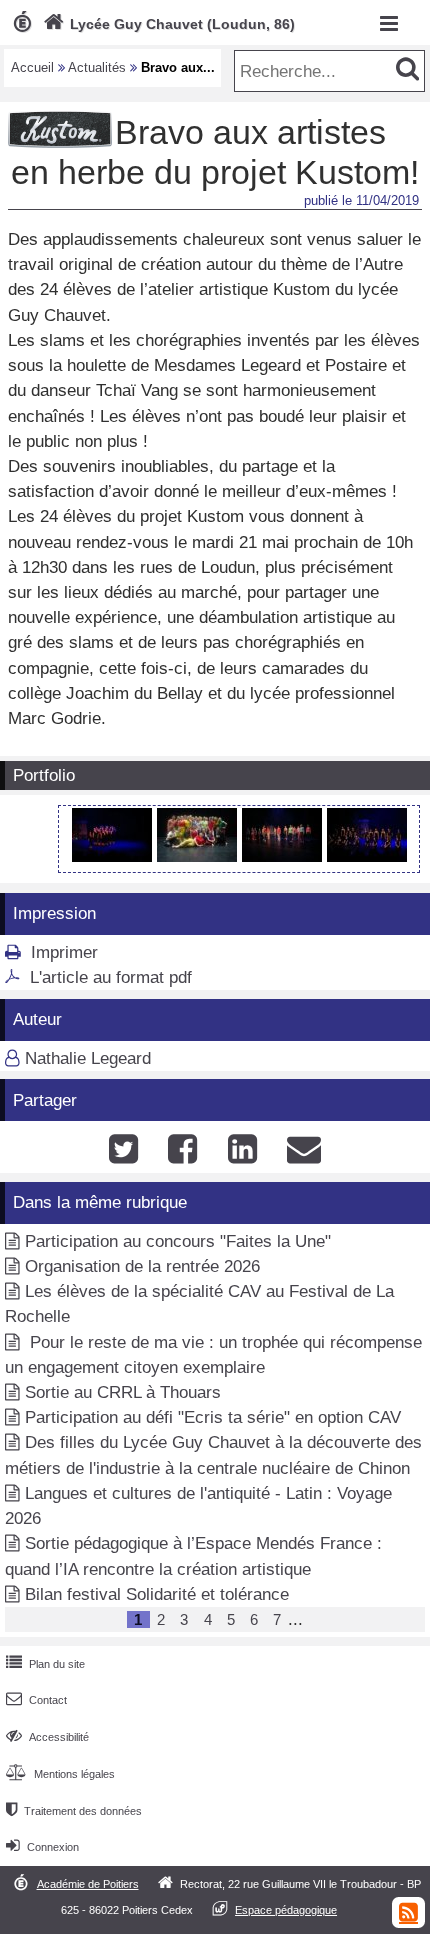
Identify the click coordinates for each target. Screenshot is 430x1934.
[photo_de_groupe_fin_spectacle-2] (199, 856)
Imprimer (64, 952)
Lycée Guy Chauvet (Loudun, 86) (169, 24)
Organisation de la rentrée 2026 (142, 1266)
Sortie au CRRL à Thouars (123, 1392)
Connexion (42, 1847)
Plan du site (45, 1664)
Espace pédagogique (286, 1910)
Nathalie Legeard (88, 1058)
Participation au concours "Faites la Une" (178, 1241)
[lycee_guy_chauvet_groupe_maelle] (114, 856)
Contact (36, 1700)
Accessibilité (47, 1737)
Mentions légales (60, 1774)
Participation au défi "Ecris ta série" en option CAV (213, 1417)
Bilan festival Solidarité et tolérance (157, 1594)
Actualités (97, 67)
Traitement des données (74, 1811)
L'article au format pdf (111, 977)
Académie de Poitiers (88, 1884)
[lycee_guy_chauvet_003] (367, 856)
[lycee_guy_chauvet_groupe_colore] (284, 856)
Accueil (32, 67)
